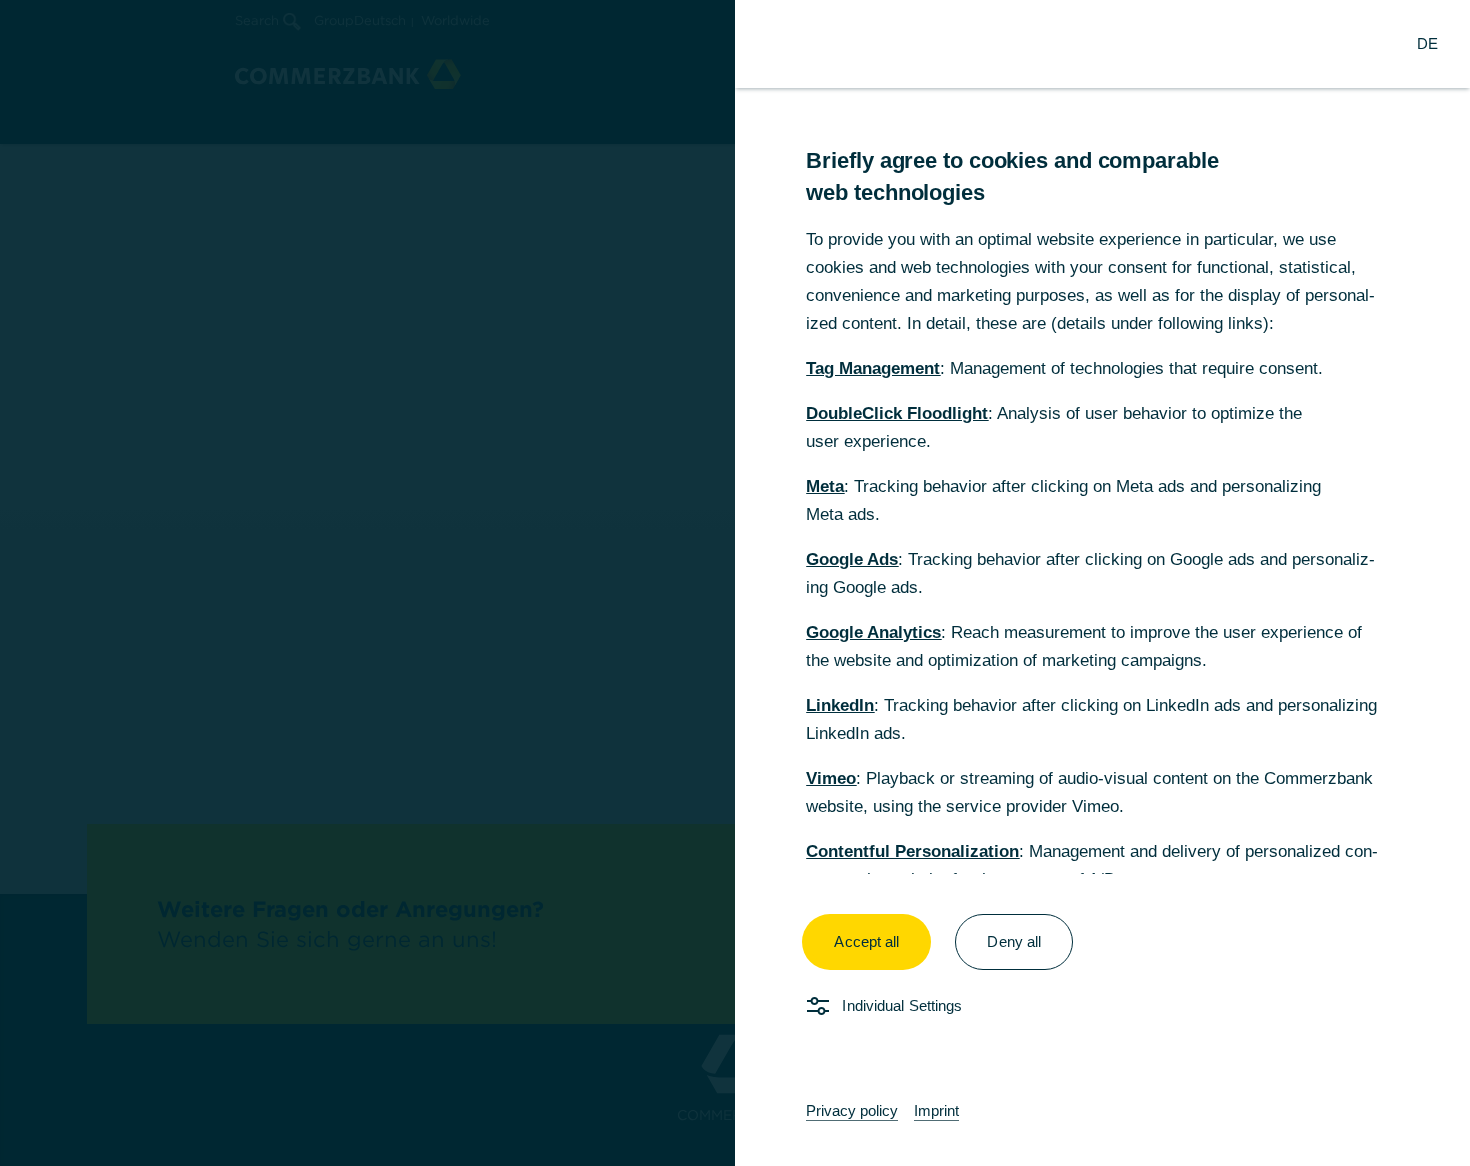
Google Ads (852, 559)
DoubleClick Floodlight (897, 413)
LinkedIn (840, 705)
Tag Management (873, 368)
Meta (825, 486)
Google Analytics (873, 632)
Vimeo (831, 778)
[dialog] (735, 583)
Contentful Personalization (912, 851)
